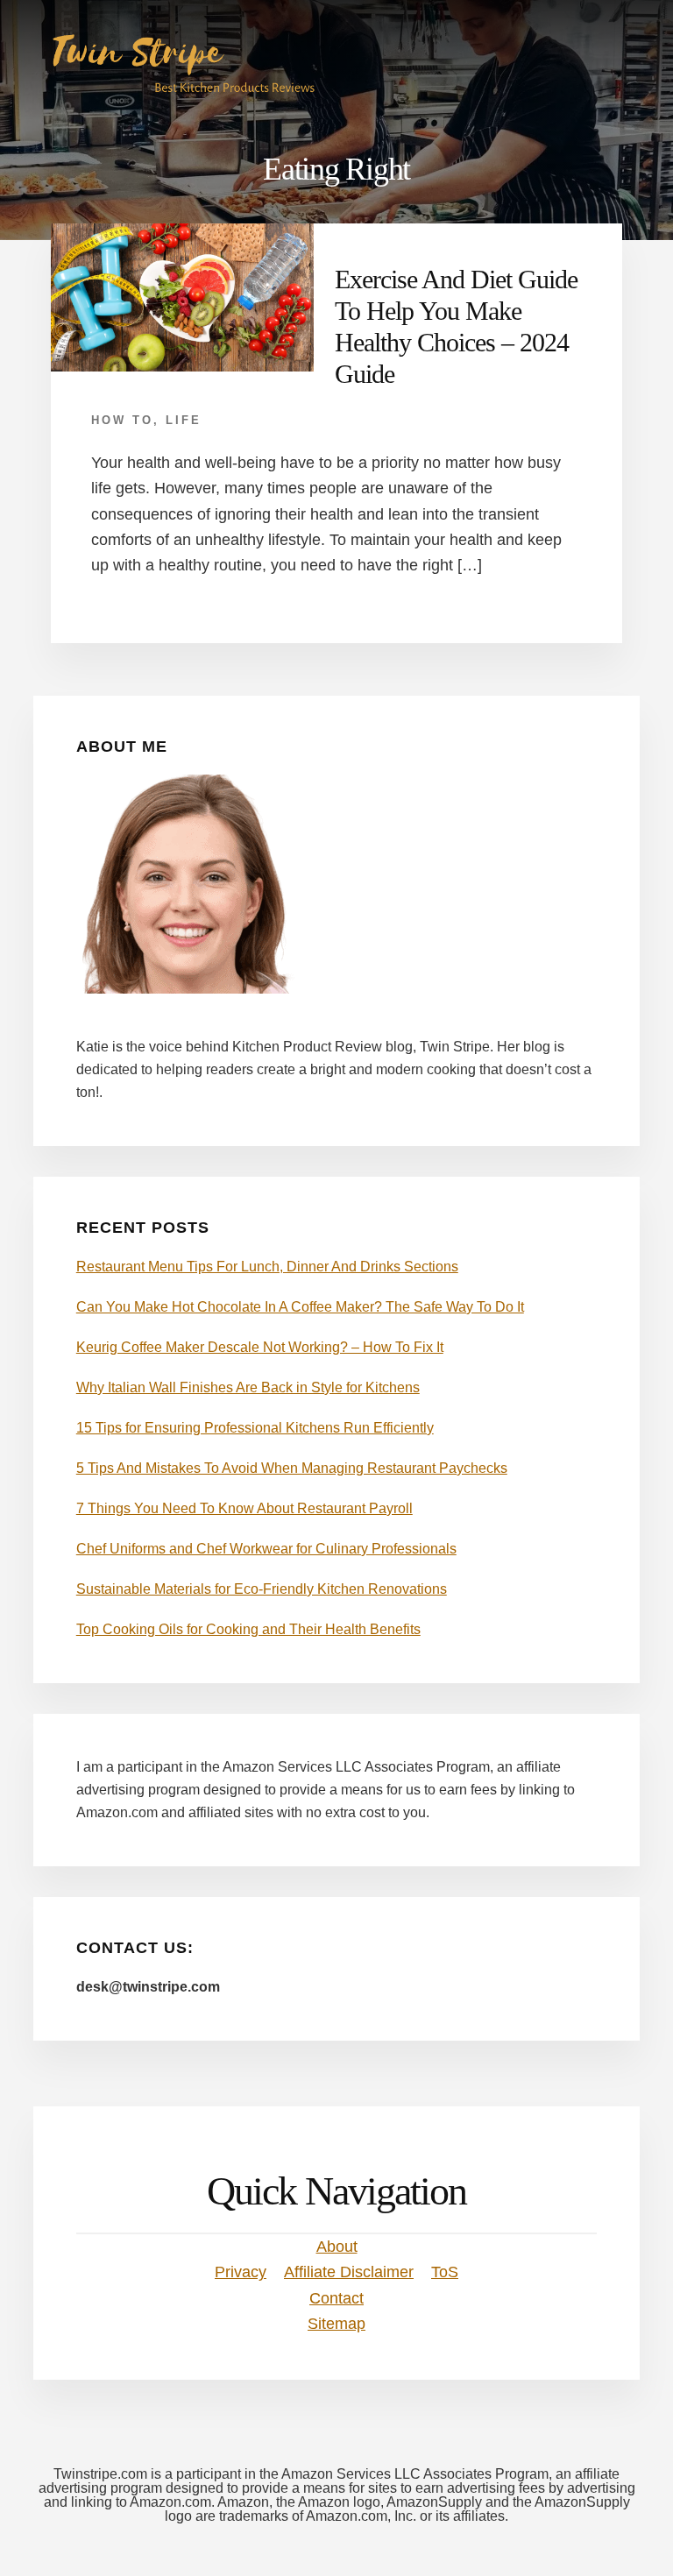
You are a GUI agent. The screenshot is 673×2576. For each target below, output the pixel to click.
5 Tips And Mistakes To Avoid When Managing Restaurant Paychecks (292, 1468)
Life (184, 420)
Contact (336, 2298)
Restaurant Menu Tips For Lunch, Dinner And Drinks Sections (267, 1267)
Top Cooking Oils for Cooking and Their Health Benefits (248, 1629)
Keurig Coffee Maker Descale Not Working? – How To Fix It (260, 1347)
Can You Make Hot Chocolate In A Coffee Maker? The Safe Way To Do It (300, 1307)
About (337, 2247)
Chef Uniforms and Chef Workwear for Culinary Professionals (266, 1549)
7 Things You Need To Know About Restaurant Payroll (244, 1508)
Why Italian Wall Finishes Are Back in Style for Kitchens (248, 1387)
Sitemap (336, 2324)
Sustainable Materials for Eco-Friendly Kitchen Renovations (262, 1589)
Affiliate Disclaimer (349, 2272)
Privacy (241, 2272)
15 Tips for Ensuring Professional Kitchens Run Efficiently (255, 1428)
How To (122, 420)
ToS (445, 2272)
